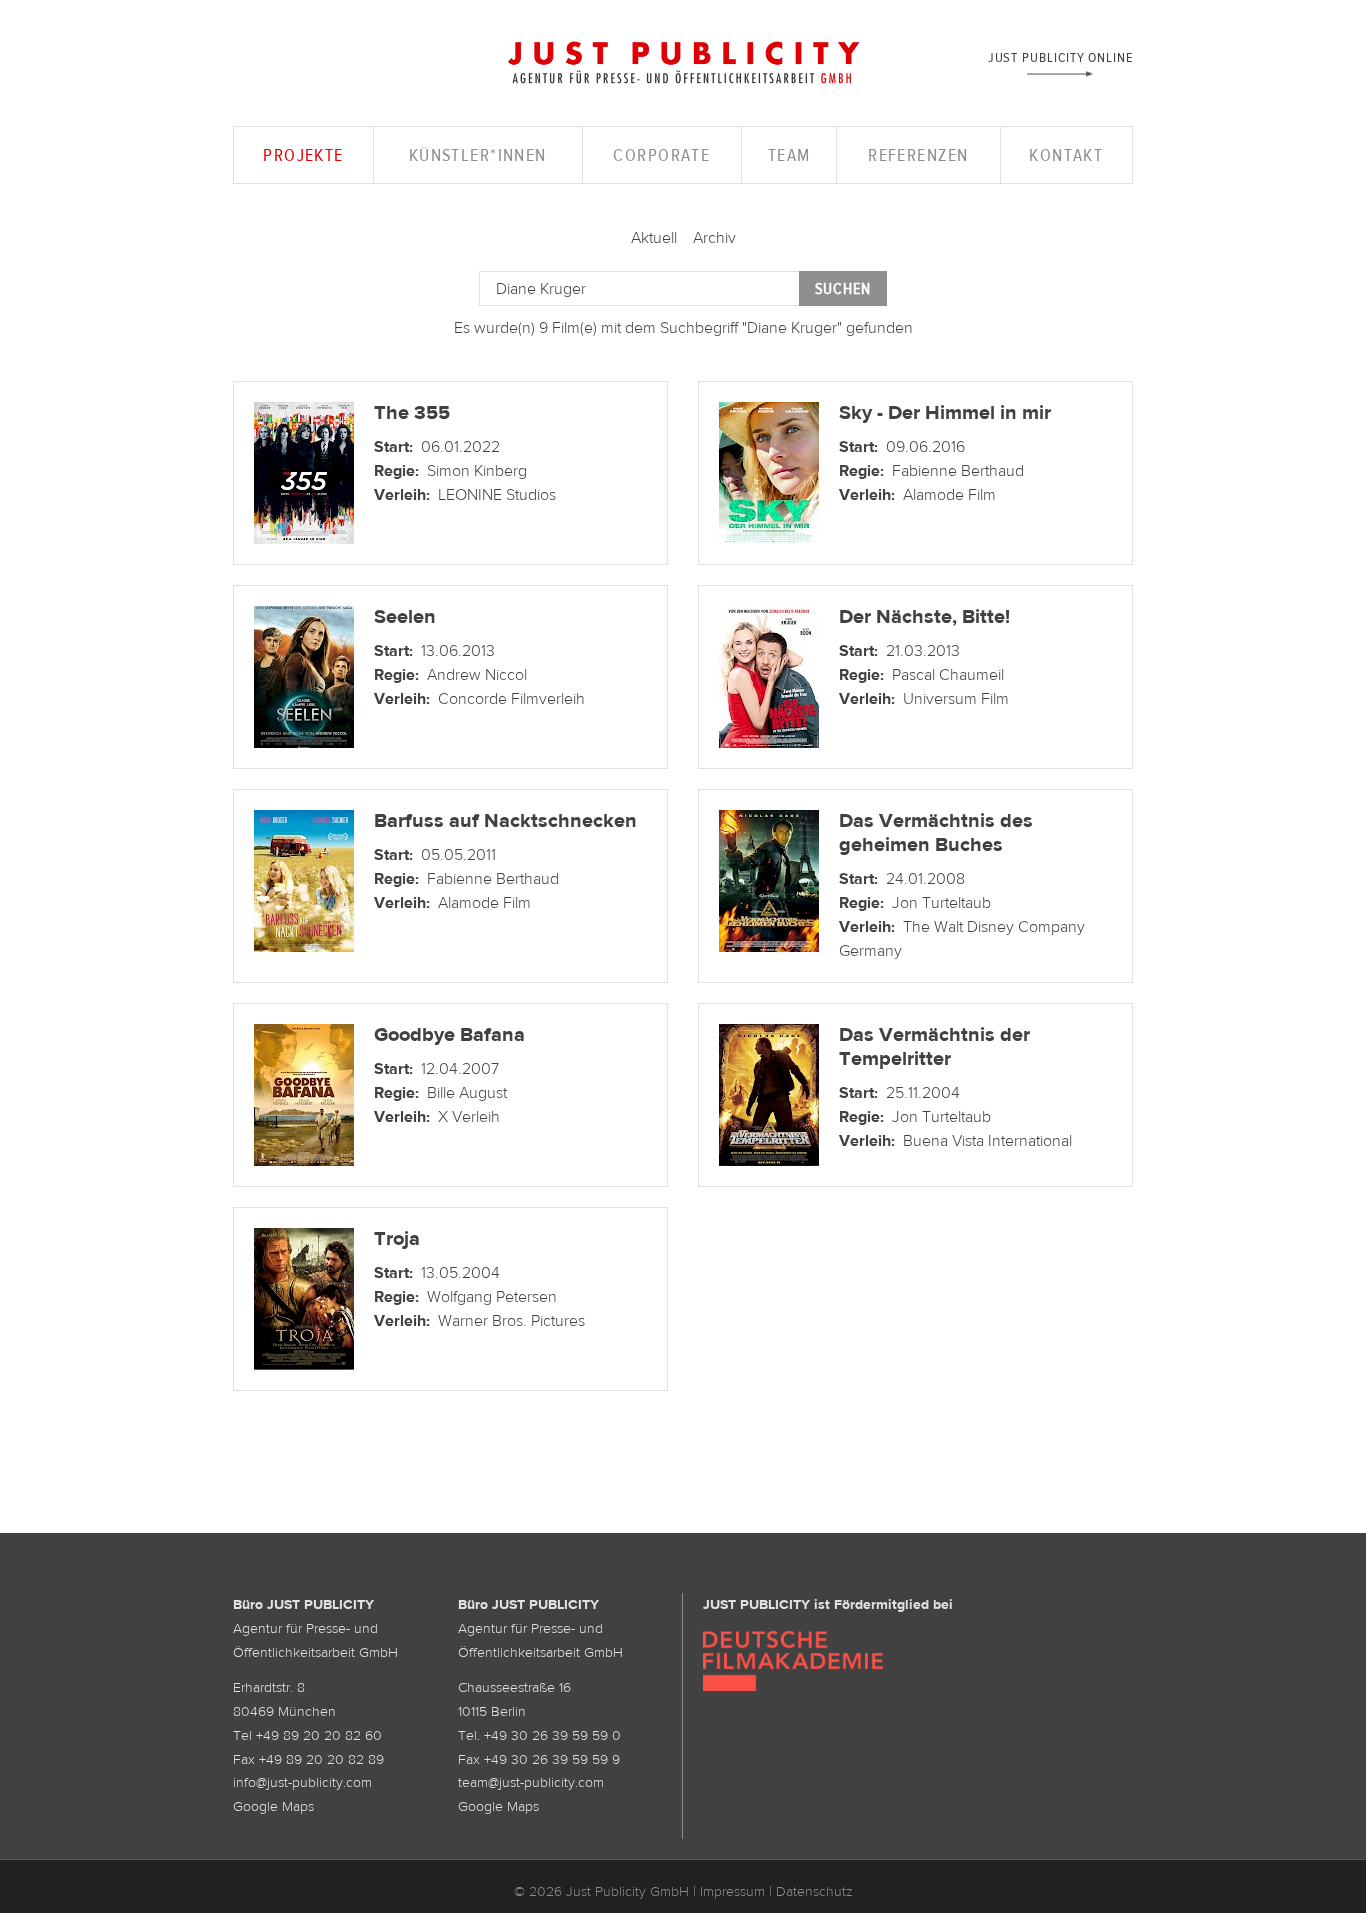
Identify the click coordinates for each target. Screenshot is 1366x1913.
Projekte (303, 155)
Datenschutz (814, 1891)
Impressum (732, 1891)
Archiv (714, 237)
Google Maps (273, 1806)
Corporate (661, 155)
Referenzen (918, 155)
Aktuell (654, 237)
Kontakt (1066, 155)
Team (789, 155)
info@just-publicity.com (302, 1782)
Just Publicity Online (1060, 56)
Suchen (843, 288)
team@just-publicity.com (531, 1782)
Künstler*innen (478, 155)
